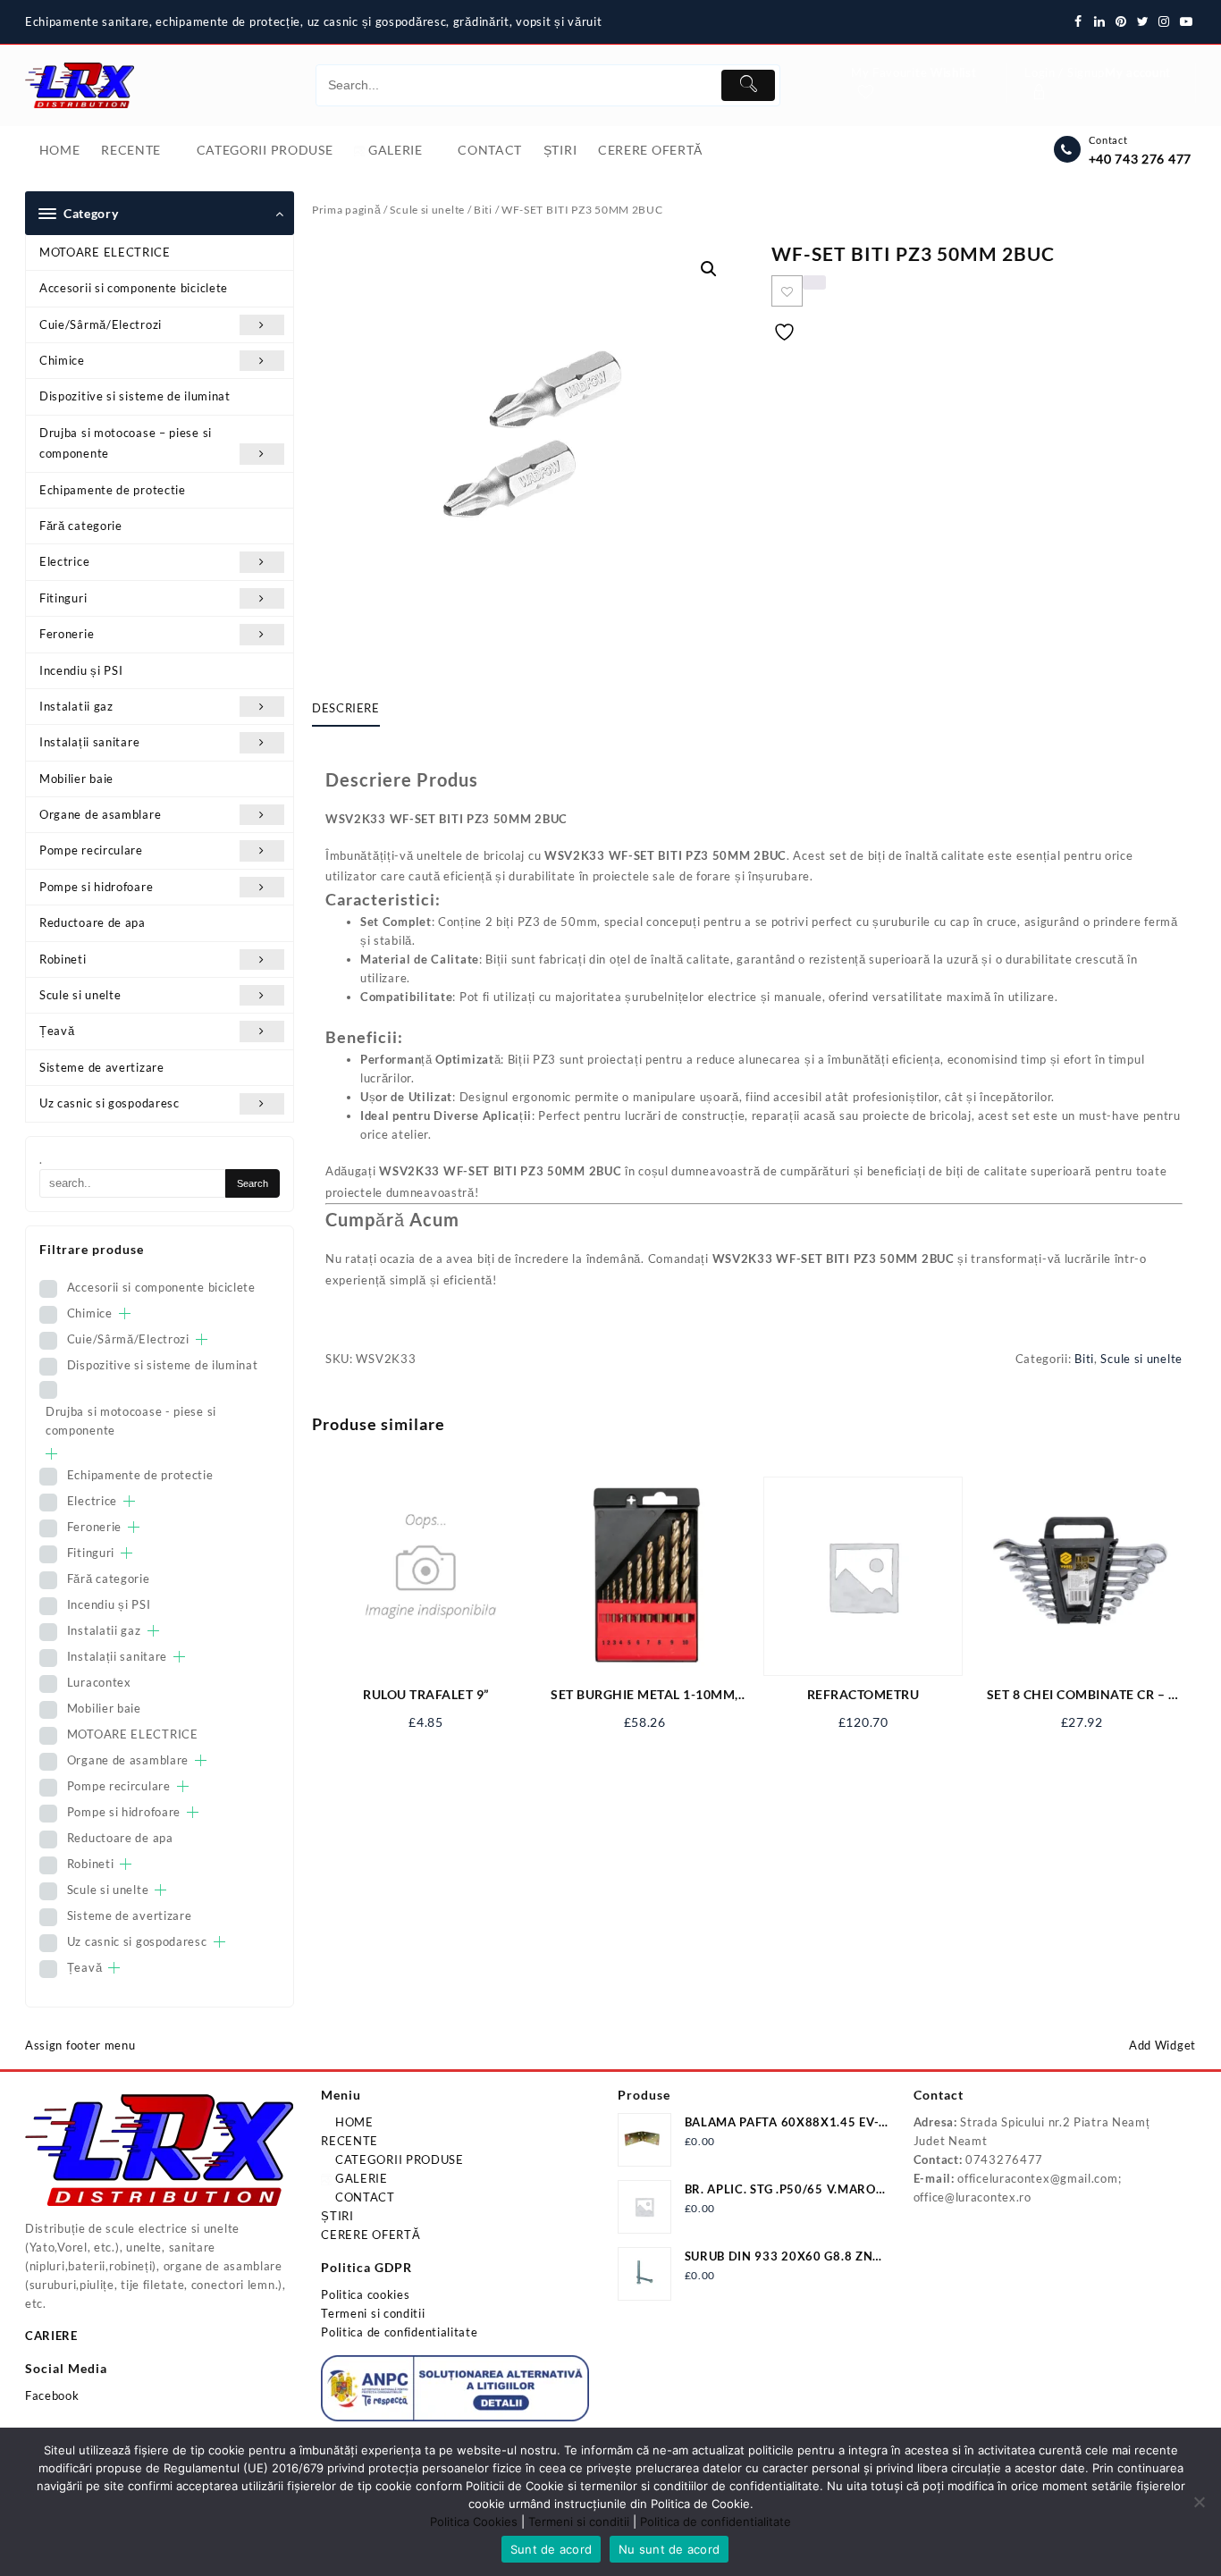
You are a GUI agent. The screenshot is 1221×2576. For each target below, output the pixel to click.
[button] (709, 269)
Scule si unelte (80, 995)
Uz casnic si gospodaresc (109, 1103)
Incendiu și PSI (81, 670)
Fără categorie (81, 526)
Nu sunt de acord (669, 2549)
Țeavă (57, 1031)
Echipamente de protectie (113, 490)
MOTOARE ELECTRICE (105, 252)
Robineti (63, 959)
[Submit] (748, 85)
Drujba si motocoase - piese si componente (131, 1421)
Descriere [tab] (346, 708)
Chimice (62, 360)
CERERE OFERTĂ (371, 2235)
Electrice (64, 561)
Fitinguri (63, 598)
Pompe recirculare (91, 850)
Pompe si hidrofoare (96, 887)
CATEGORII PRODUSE (398, 2159)
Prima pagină (346, 210)
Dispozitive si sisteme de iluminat (135, 396)
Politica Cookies (474, 2521)
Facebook (52, 2395)
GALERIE (360, 2178)
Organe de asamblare (100, 814)
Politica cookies (365, 2294)
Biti (483, 210)
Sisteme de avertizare (102, 1067)
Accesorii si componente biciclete (134, 288)
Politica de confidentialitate (399, 2332)
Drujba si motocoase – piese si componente (126, 443)
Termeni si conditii (373, 2313)
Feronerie (67, 634)
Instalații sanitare (89, 742)
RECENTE (349, 2141)
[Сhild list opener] (125, 1313)
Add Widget (1162, 2045)
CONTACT (363, 2197)
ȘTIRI (337, 2216)
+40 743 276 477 (1141, 159)
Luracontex (99, 1682)
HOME (353, 2122)
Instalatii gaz (76, 706)
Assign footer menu (80, 2045)
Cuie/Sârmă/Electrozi (101, 324)
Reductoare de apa (93, 922)
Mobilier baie (76, 779)
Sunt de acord (551, 2549)
